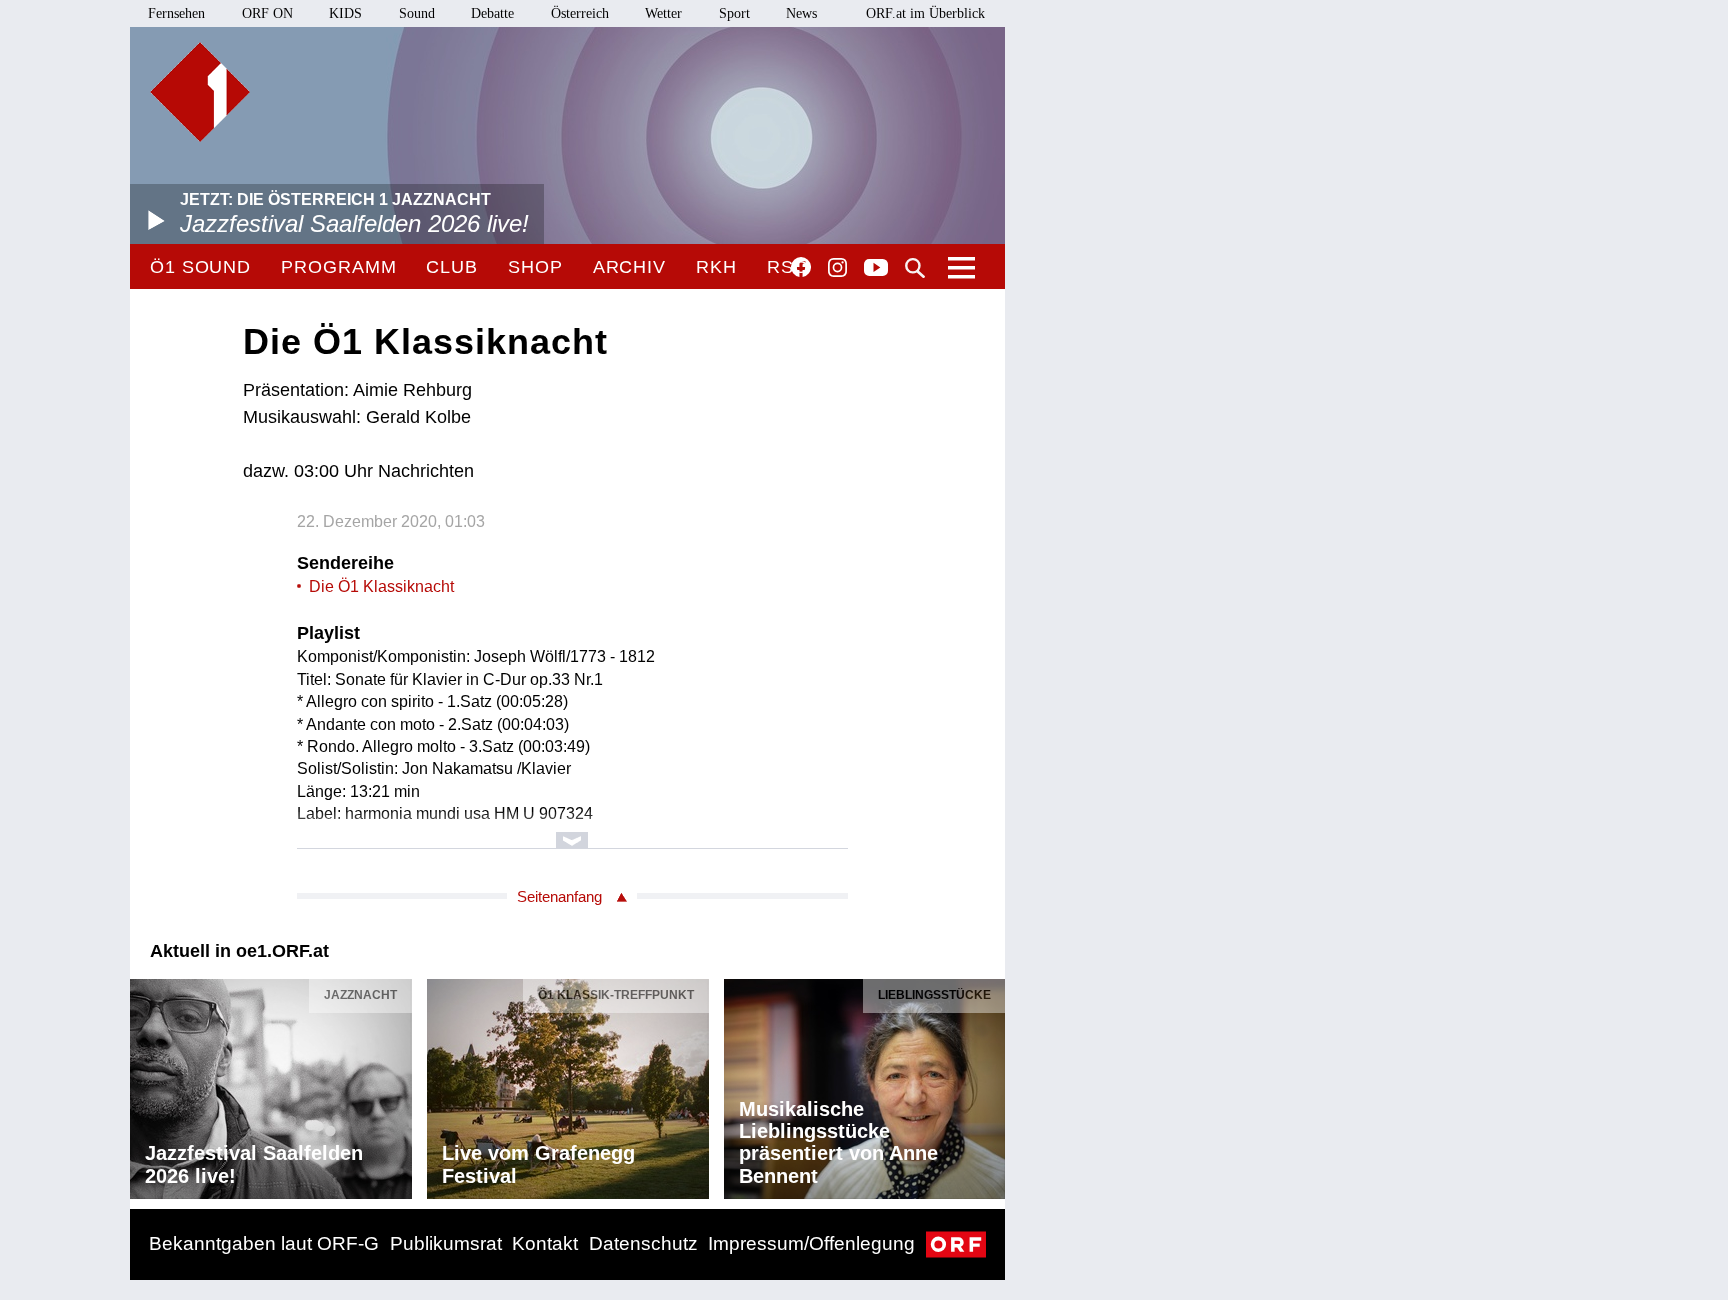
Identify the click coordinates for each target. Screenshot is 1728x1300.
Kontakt (545, 1243)
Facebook (801, 267)
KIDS (345, 13)
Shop (535, 267)
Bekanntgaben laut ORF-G (264, 1243)
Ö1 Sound (200, 267)
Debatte (492, 13)
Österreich (580, 13)
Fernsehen (176, 13)
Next (989, 1084)
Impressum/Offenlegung (811, 1243)
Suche (915, 268)
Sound (417, 13)
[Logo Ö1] (200, 92)
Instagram (837, 268)
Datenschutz (643, 1243)
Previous (146, 1084)
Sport (734, 13)
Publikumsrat (446, 1243)
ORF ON (267, 13)
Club (452, 267)
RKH (716, 267)
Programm (338, 267)
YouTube (876, 269)
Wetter (663, 13)
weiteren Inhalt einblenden (572, 830)
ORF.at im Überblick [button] (925, 13)
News (801, 13)
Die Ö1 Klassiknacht (381, 586)
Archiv (629, 267)
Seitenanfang (559, 896)
